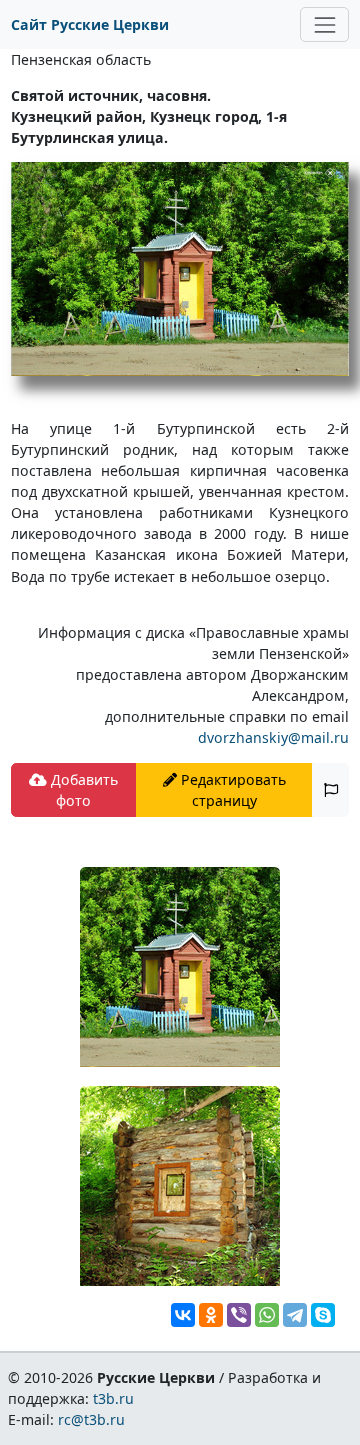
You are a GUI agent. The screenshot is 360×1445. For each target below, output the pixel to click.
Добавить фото (82, 790)
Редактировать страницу (231, 790)
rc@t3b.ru (91, 1419)
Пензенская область (81, 59)
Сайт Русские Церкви (90, 24)
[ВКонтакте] (183, 1315)
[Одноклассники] (211, 1315)
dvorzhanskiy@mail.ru (273, 737)
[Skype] (323, 1315)
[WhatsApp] (267, 1315)
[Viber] (239, 1315)
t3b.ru (113, 1398)
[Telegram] (295, 1315)
